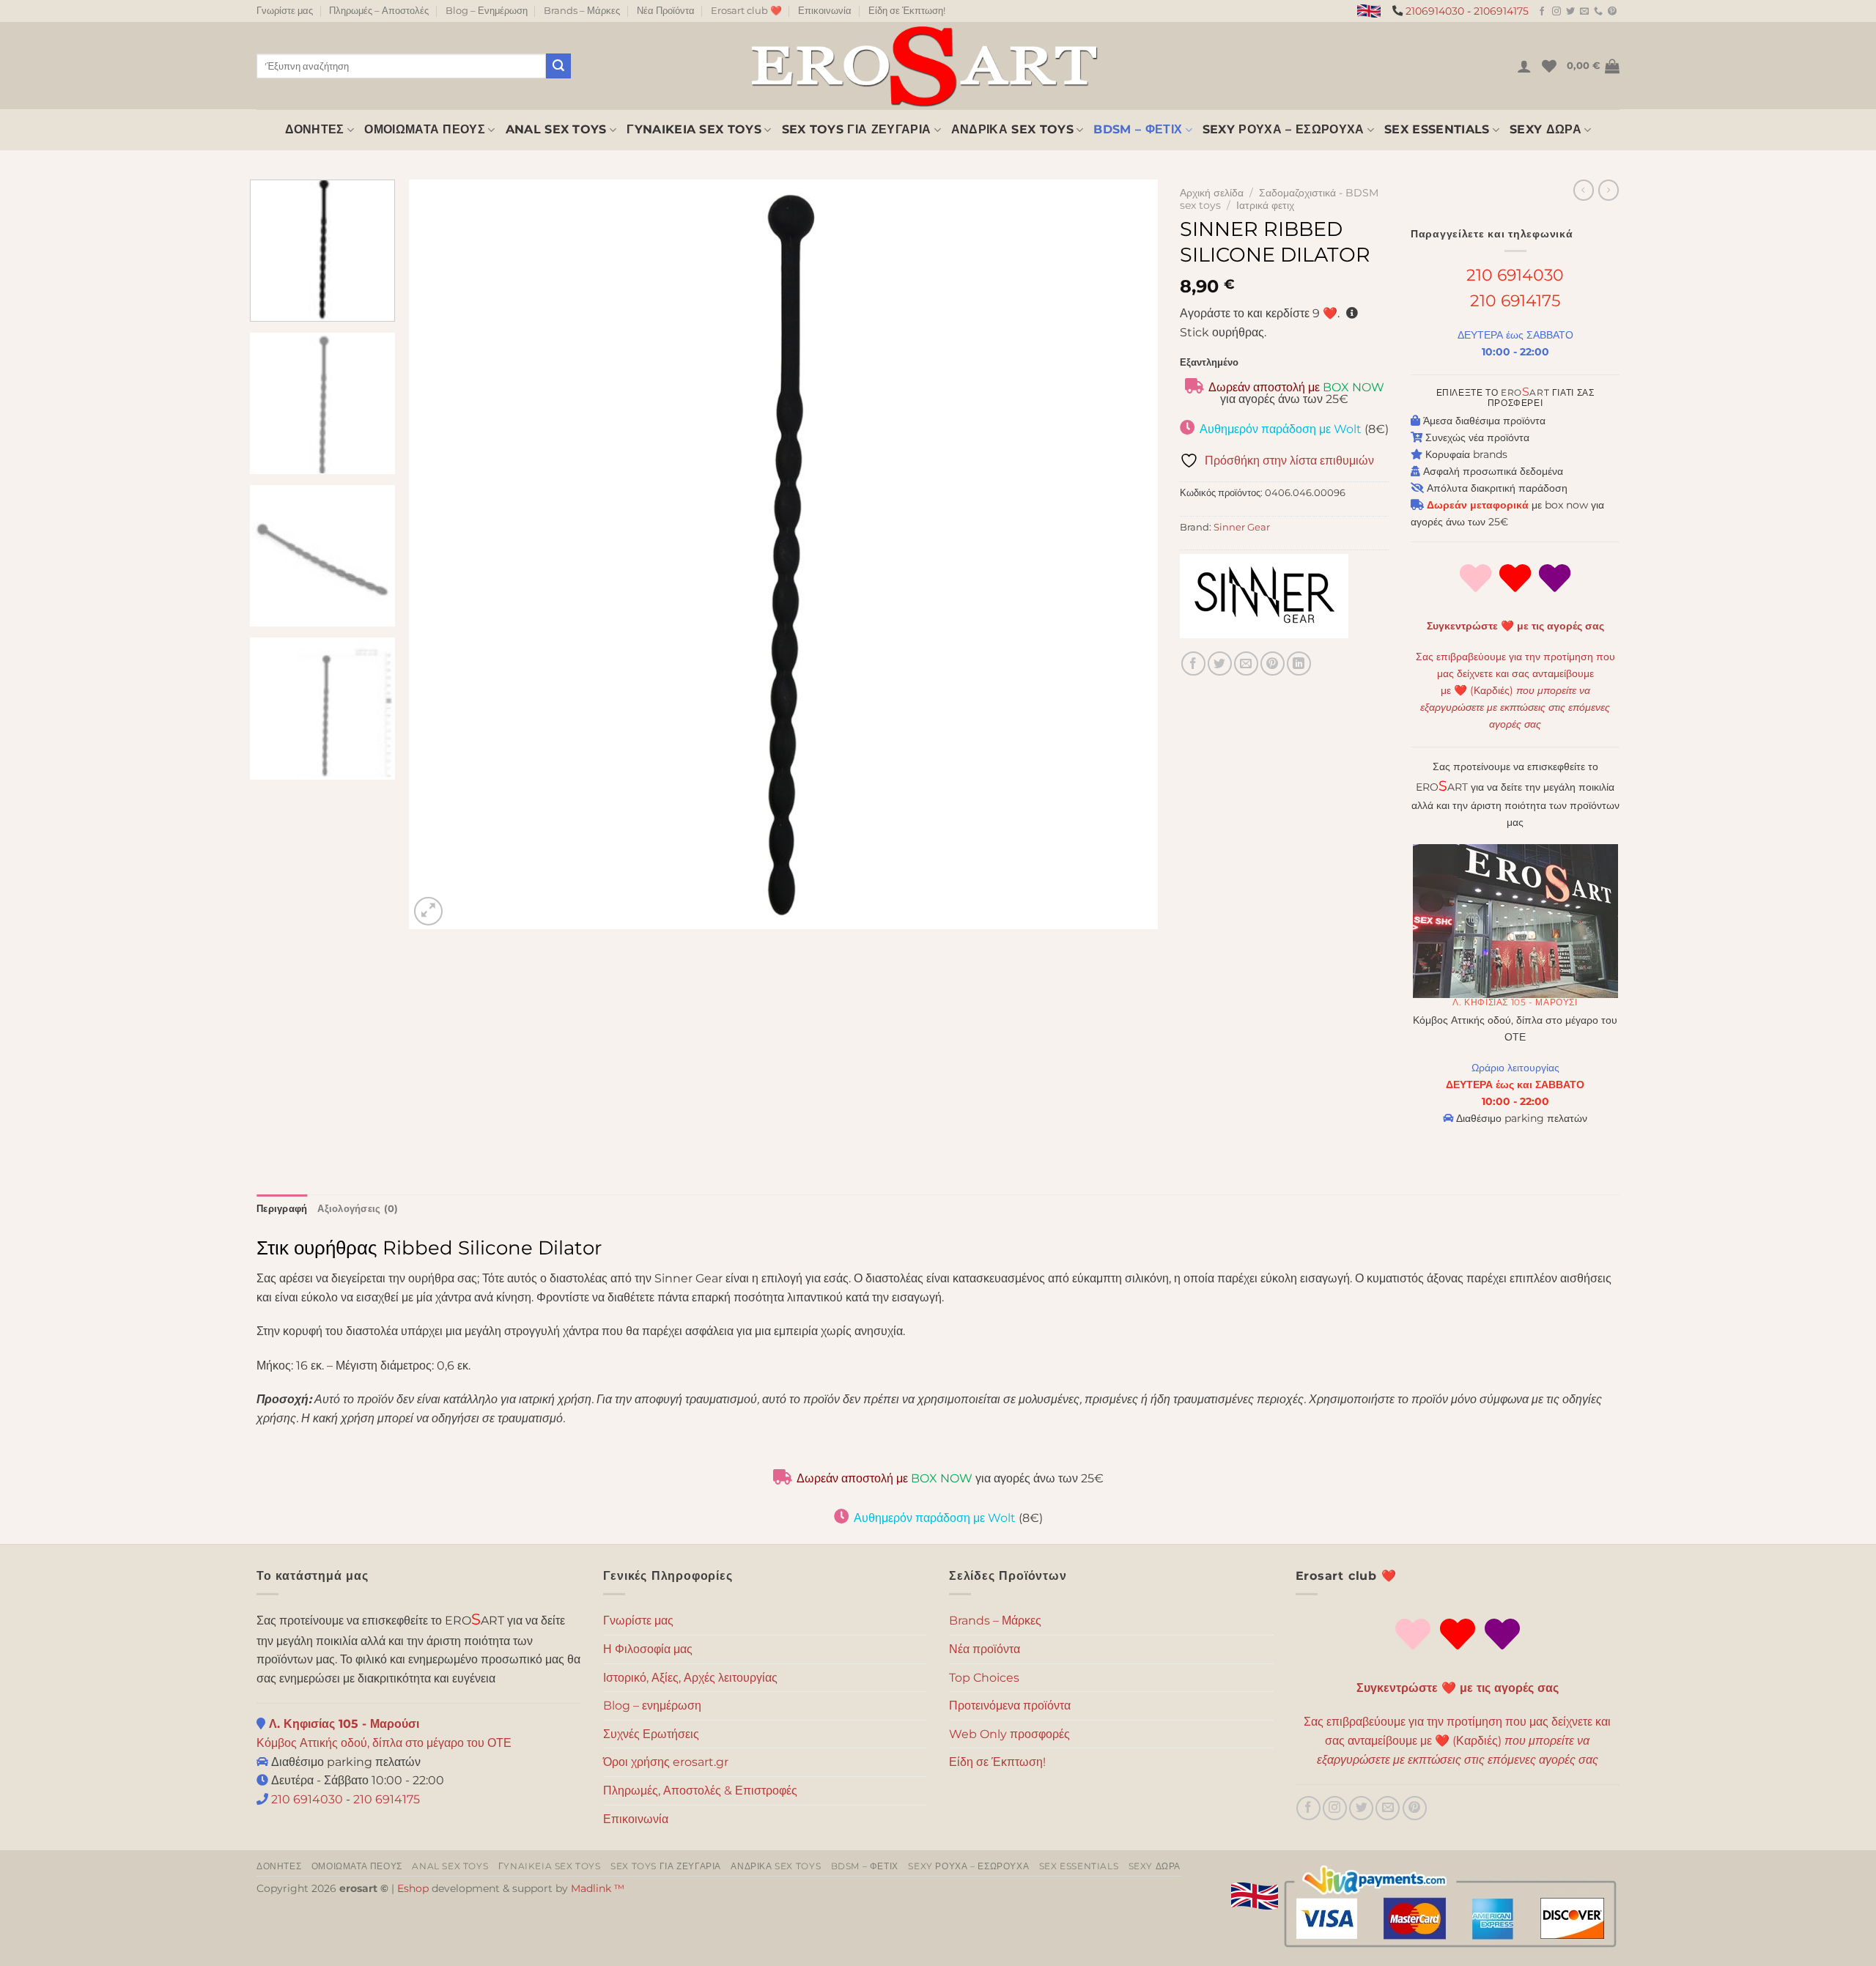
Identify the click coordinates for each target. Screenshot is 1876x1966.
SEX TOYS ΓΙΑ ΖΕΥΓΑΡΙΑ (857, 129)
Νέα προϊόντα (985, 1649)
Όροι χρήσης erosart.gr (666, 1762)
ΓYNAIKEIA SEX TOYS (694, 129)
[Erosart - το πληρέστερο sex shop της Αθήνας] (923, 66)
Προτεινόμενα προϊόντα (1010, 1706)
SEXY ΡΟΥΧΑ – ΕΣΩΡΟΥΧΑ (1284, 129)
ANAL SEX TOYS (556, 129)
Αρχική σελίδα (1212, 193)
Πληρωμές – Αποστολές (379, 11)
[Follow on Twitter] (1570, 12)
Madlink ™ (598, 1888)
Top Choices (984, 1678)
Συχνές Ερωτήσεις (651, 1734)
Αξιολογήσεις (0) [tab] (358, 1209)
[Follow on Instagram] (1556, 12)
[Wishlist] (1549, 66)
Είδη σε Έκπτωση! (907, 11)
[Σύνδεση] (1524, 66)
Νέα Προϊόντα (666, 11)
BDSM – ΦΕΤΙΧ (1138, 129)
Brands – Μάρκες (582, 11)
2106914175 (1501, 11)
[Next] (1125, 554)
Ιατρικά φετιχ (1265, 205)
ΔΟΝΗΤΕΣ (315, 129)
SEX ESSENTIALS (1437, 129)
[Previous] (443, 554)
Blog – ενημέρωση (652, 1706)
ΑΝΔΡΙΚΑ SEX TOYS (1012, 129)
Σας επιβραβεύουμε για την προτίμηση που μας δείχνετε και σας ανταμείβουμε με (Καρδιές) (1515, 690)
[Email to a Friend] (1246, 664)
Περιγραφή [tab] (282, 1209)
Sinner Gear (1242, 527)
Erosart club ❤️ (746, 11)
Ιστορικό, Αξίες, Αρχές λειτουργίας (690, 1678)
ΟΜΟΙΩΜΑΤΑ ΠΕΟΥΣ (425, 129)
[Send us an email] (1584, 12)
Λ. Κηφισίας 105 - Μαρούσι (1515, 1002)
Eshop (413, 1888)
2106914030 (1435, 11)
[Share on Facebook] (1193, 664)
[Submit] (558, 66)
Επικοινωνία (825, 11)
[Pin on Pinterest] (1273, 664)
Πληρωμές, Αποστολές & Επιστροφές (700, 1791)
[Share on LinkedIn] (1299, 664)
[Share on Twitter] (1220, 664)
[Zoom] (428, 911)
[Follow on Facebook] (1542, 12)
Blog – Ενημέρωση (487, 11)
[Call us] (1598, 12)
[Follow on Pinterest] (1612, 12)
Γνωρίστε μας (285, 11)
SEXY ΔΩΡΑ (1546, 129)
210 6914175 (1515, 300)
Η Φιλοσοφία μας (648, 1649)
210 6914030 (1515, 275)
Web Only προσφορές (1009, 1734)
